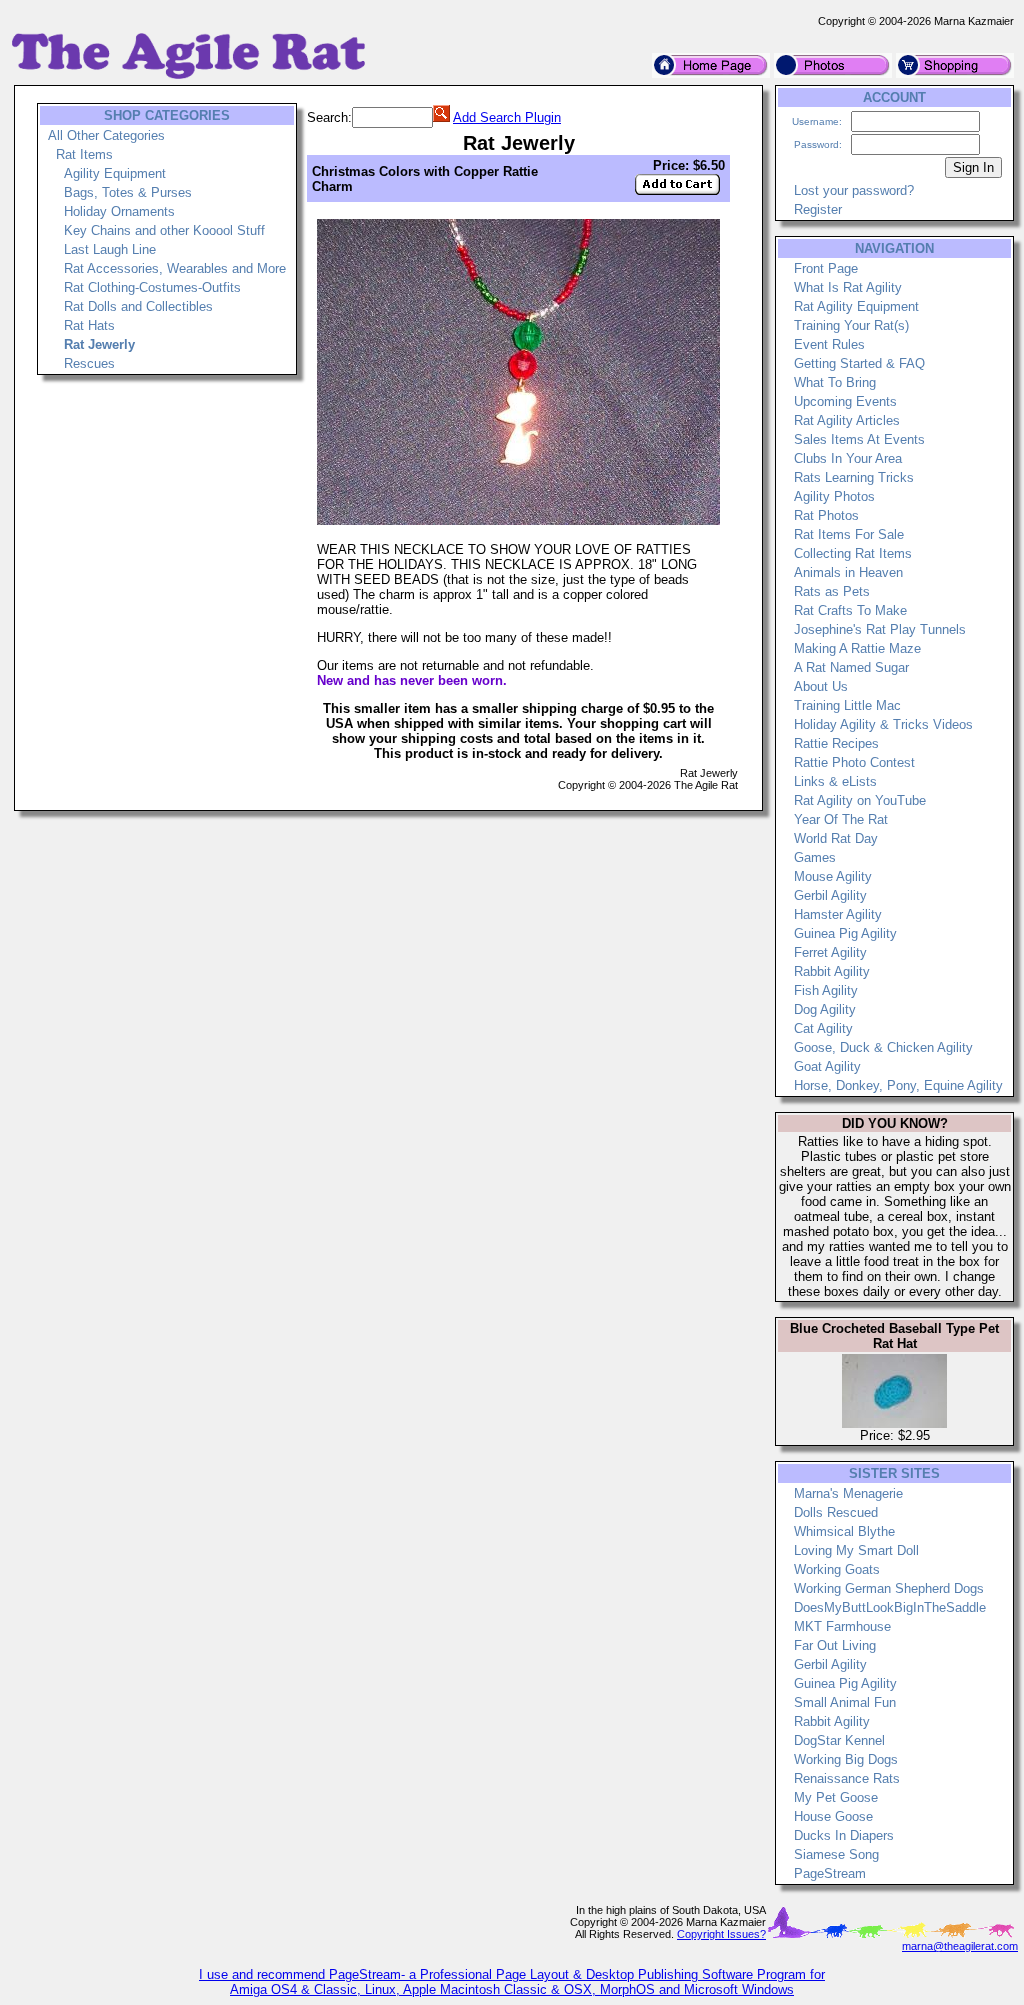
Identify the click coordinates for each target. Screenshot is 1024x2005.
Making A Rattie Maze (857, 648)
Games (815, 857)
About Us (821, 686)
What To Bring (835, 382)
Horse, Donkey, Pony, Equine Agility (898, 1085)
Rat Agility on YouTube (860, 800)
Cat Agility (823, 1028)
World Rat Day (836, 838)
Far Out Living (835, 1645)
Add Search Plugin (507, 117)
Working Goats (837, 1569)
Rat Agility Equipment (856, 306)
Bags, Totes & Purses (128, 192)
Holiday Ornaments (119, 211)
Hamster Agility (838, 914)
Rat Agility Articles (847, 420)
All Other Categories (106, 135)
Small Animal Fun (845, 1702)
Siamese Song (836, 1854)
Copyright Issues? (721, 1934)
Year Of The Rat (841, 819)
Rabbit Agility (832, 971)
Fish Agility (826, 990)
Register (818, 209)
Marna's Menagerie (848, 1493)
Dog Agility (825, 1009)
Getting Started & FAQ (859, 363)
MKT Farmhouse (842, 1626)
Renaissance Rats (847, 1778)
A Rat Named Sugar (851, 667)
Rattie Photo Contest (854, 762)
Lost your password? (854, 190)
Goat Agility (827, 1066)
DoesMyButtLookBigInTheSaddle (890, 1607)
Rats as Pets (832, 591)
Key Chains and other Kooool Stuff (164, 230)
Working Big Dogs (846, 1759)
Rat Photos (826, 515)
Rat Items (84, 154)
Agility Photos (834, 496)
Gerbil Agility (830, 895)
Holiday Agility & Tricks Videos (883, 724)
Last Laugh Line (110, 249)
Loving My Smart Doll (856, 1550)
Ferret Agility (830, 952)
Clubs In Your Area (848, 458)
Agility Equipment (115, 173)
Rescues (89, 363)
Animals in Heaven (848, 572)
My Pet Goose (836, 1797)
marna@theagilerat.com (960, 1946)
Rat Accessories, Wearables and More (175, 268)
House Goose (833, 1816)
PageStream (830, 1873)
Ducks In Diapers (844, 1835)
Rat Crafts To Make (850, 610)
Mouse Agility (833, 876)
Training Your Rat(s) (851, 325)
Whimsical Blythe (844, 1531)
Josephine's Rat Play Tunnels (880, 629)
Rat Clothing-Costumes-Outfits (152, 287)
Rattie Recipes (836, 743)
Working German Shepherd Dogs (889, 1588)
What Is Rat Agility (848, 287)
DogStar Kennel (839, 1740)
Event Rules (829, 344)
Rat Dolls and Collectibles (138, 306)
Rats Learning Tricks (854, 477)
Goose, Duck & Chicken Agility (883, 1047)
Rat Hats (89, 325)
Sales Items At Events (859, 439)
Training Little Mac (847, 705)
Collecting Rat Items (853, 553)
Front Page (826, 268)
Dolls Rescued (836, 1512)
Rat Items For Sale (849, 534)
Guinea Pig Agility (845, 933)
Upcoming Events (845, 401)
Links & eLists (835, 781)
